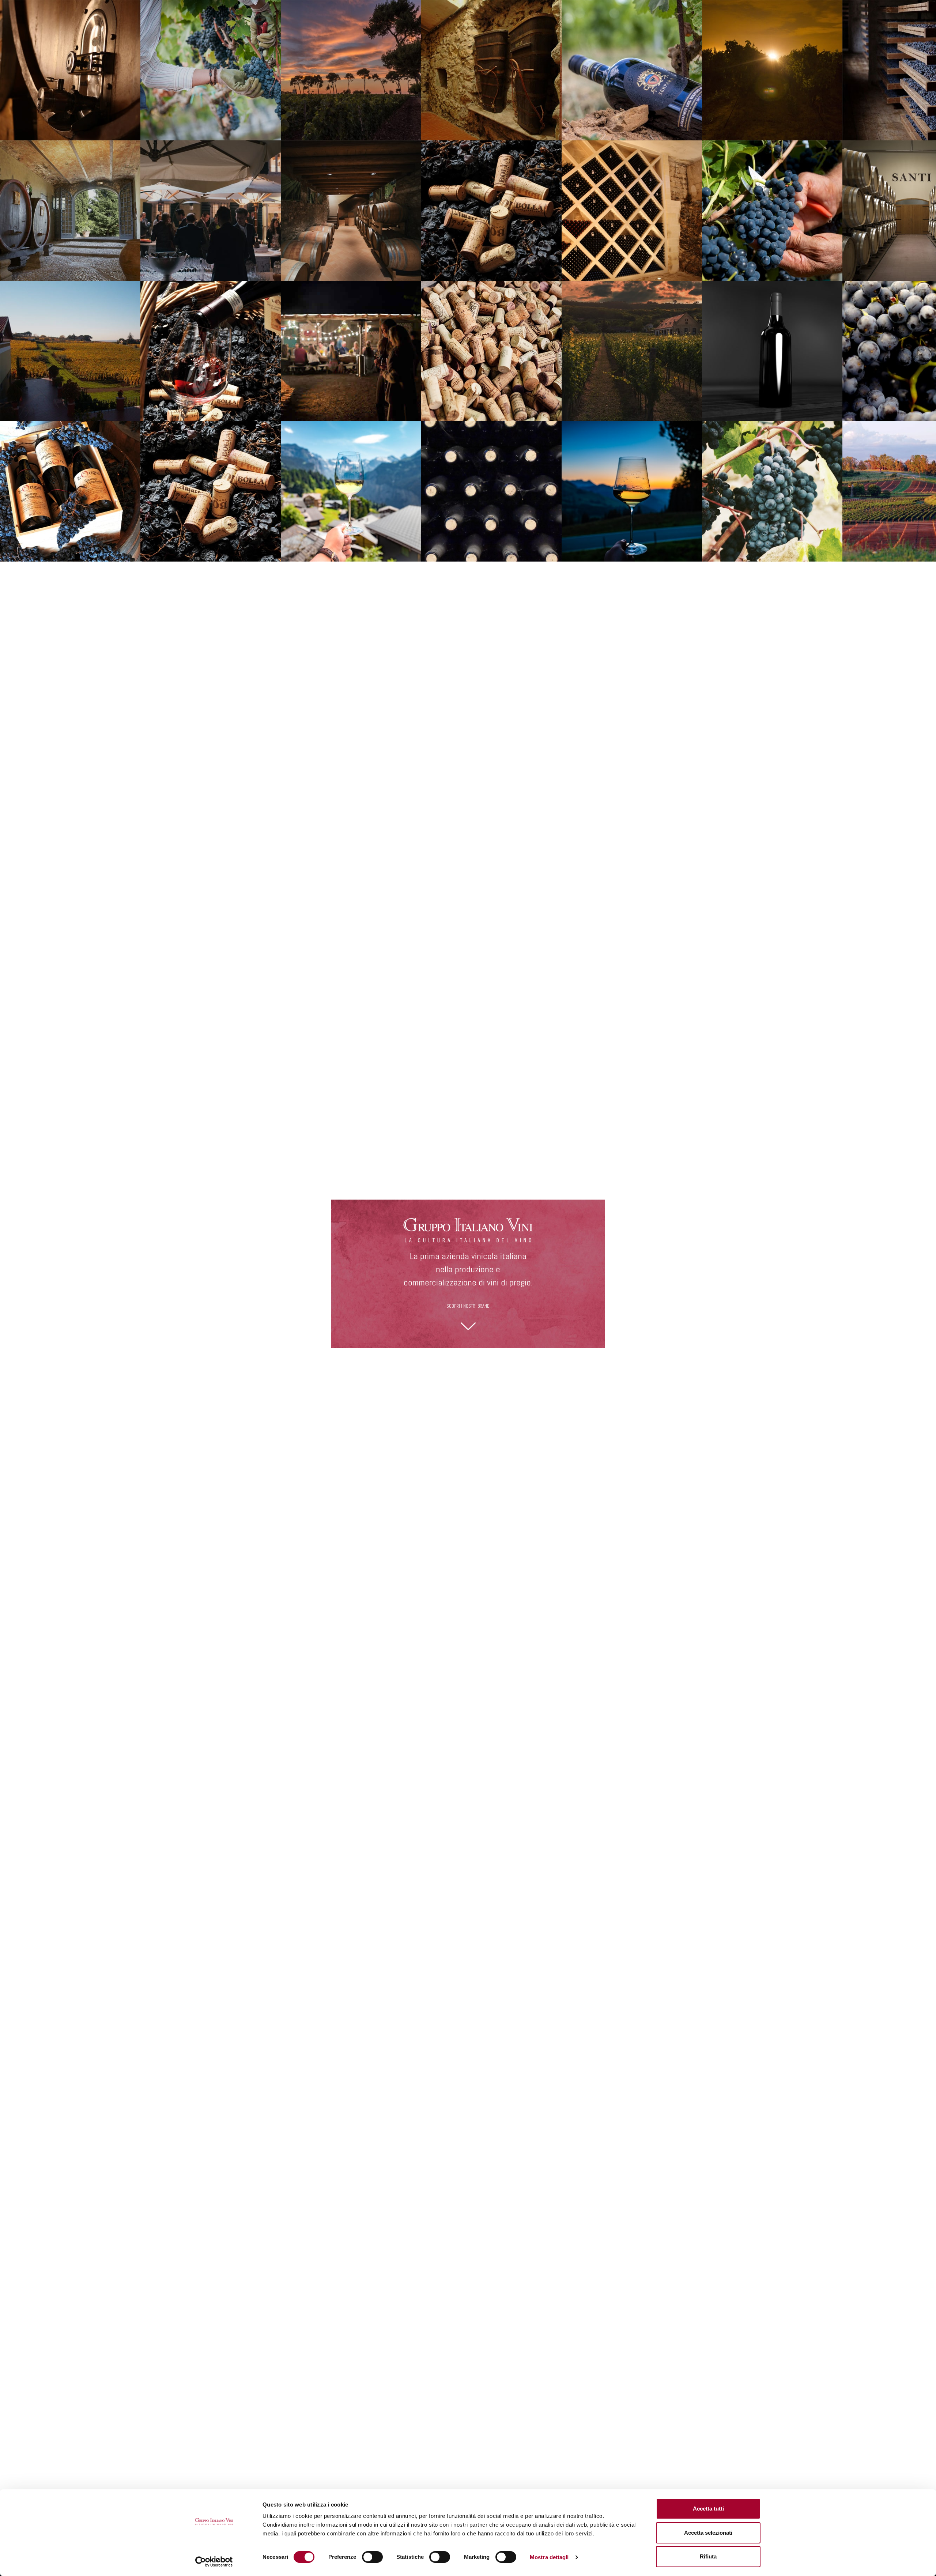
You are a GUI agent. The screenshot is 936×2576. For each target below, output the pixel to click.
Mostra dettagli (549, 2557)
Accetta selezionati (708, 2533)
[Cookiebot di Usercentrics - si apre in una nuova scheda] (214, 2562)
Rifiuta (708, 2556)
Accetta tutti (708, 2509)
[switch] (372, 2557)
